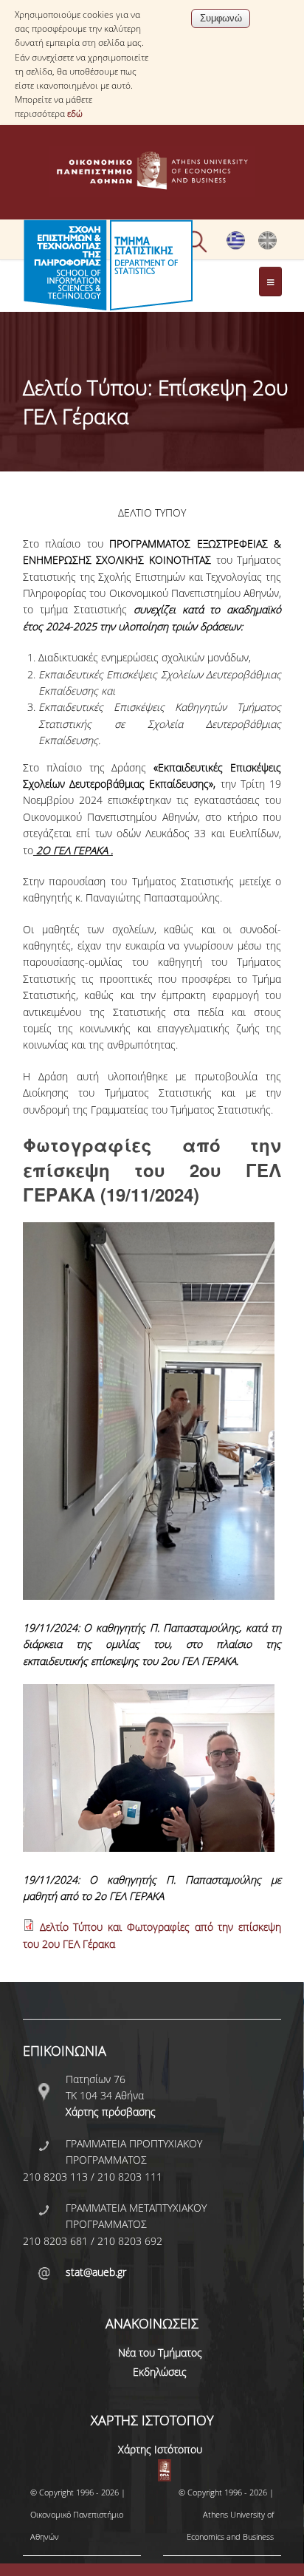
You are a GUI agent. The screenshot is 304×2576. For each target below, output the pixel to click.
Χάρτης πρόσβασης (111, 2112)
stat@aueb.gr (96, 2272)
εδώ (75, 113)
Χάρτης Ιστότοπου (160, 2449)
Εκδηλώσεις (160, 2372)
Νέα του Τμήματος (160, 2352)
